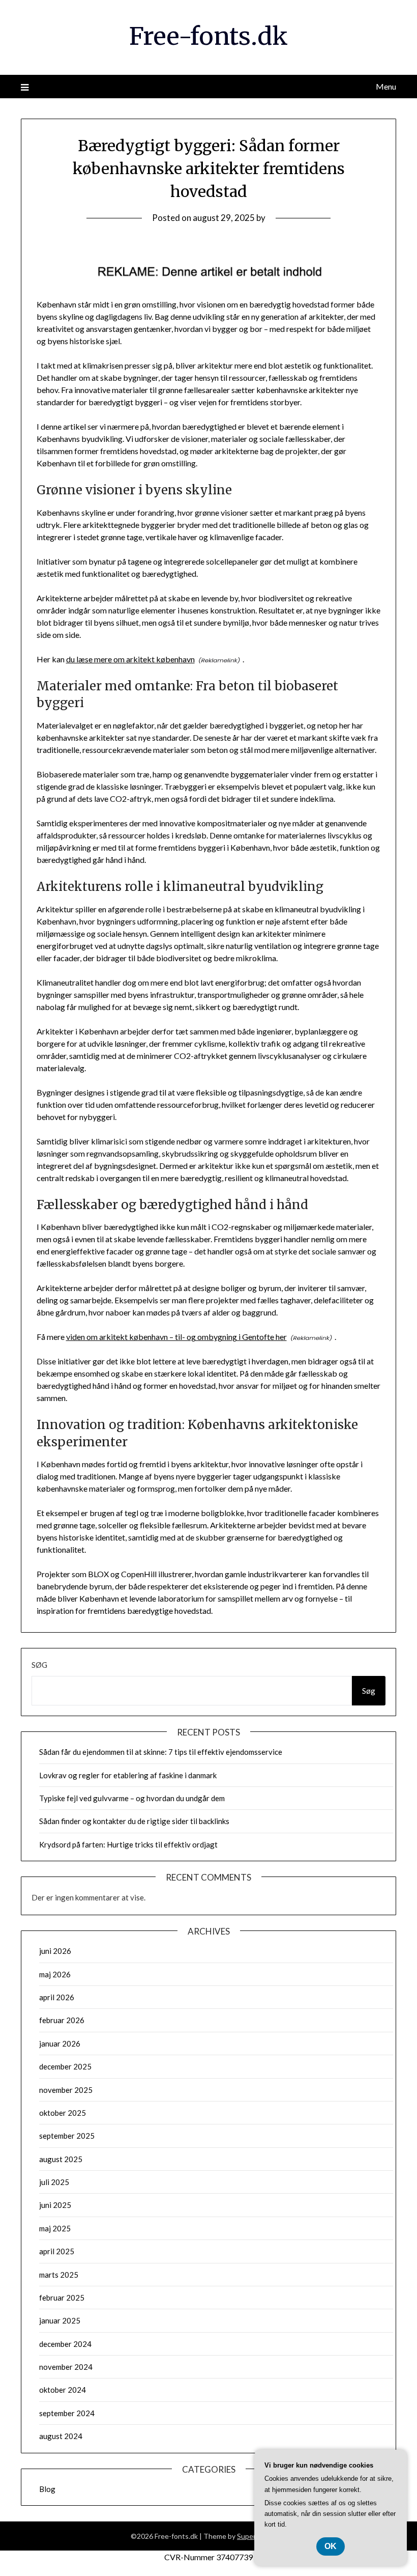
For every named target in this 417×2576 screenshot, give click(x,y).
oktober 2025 (63, 2113)
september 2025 (67, 2136)
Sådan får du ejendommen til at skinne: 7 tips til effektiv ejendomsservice (161, 1752)
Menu (386, 86)
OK (331, 2546)
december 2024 (65, 2344)
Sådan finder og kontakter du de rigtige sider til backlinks (134, 1821)
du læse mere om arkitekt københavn (130, 659)
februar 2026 (62, 2020)
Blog (47, 2489)
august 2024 (61, 2436)
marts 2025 (59, 2275)
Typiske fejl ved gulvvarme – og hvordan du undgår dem (132, 1798)
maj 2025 (55, 2228)
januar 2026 (60, 2043)
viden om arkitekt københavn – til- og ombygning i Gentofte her (176, 1337)
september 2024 (67, 2413)
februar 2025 (62, 2298)
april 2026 (57, 1997)
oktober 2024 (63, 2390)
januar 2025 (60, 2320)
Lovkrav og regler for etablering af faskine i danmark (128, 1775)
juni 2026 (55, 1951)
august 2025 (61, 2159)
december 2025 (65, 2066)
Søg (39, 1665)
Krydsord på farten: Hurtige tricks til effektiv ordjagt (128, 1844)
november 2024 (66, 2367)
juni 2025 (55, 2205)
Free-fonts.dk (208, 36)
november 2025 (66, 2090)
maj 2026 (55, 1974)
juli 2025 (54, 2182)
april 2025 (57, 2251)
